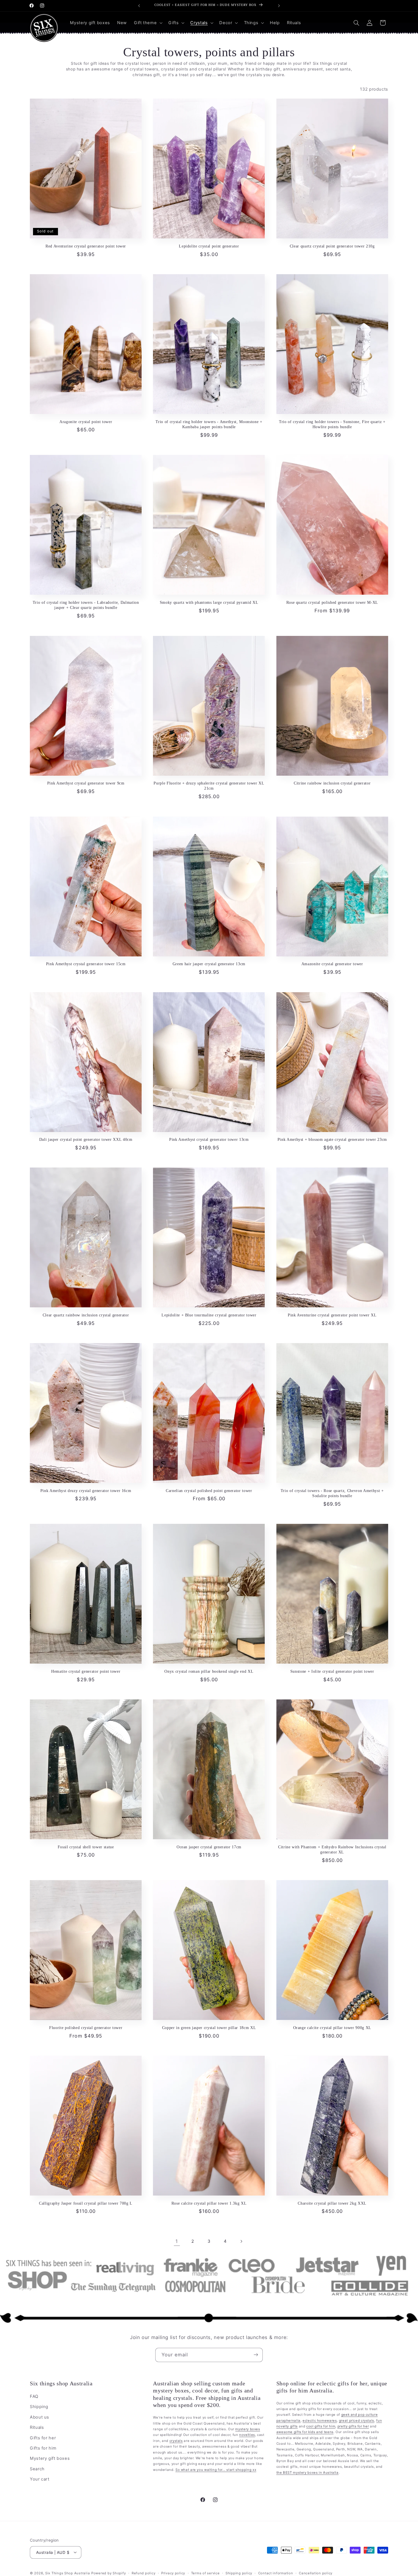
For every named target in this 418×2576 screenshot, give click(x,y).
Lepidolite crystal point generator (209, 246)
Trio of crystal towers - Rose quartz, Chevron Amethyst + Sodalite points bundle (332, 1493)
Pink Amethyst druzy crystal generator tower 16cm (86, 1491)
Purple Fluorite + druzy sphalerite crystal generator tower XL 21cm (209, 786)
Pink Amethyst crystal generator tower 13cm (209, 1139)
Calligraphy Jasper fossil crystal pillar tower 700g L (86, 2203)
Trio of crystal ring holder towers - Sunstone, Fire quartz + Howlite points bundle (332, 424)
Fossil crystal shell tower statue (86, 1847)
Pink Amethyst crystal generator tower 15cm (86, 964)
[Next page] (241, 2241)
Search (37, 2469)
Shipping (39, 2407)
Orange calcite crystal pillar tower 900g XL (332, 2028)
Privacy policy (173, 2573)
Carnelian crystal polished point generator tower (209, 1491)
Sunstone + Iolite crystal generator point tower (332, 1671)
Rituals (37, 2428)
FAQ (34, 2396)
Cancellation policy (316, 2573)
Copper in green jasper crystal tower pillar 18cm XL (209, 2028)
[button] (147, 23)
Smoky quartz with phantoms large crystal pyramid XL (209, 602)
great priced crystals (357, 2421)
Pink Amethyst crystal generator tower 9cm (86, 783)
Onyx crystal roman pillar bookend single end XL (209, 1671)
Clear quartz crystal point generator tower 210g (332, 246)
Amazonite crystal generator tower (332, 964)
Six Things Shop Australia (68, 2573)
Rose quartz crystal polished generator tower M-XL (332, 602)
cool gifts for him (321, 2426)
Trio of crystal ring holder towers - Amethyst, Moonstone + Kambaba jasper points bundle (209, 424)
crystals (176, 2441)
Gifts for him (43, 2448)
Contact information (276, 2573)
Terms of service (205, 2573)
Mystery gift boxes (50, 2459)
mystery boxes (248, 2429)
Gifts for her (43, 2438)
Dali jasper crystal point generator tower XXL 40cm (86, 1139)
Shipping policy (239, 2573)
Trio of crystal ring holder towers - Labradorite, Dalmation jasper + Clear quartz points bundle (86, 605)
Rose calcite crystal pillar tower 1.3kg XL (209, 2203)
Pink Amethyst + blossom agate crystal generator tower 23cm (332, 1139)
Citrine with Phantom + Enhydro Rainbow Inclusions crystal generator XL (332, 1849)
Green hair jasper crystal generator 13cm (209, 964)
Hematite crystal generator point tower (86, 1671)
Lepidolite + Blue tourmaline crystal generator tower (209, 1315)
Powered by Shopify (108, 2573)
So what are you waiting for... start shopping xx (216, 2470)
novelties (247, 2435)
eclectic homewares (320, 2421)
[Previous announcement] (139, 6)
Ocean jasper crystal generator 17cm (209, 1847)
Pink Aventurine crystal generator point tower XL (332, 1315)
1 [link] (177, 2241)
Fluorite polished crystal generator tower (86, 2028)
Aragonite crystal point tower (86, 422)
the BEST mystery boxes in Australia (308, 2473)
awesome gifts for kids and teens (305, 2432)
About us (40, 2417)
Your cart (40, 2479)
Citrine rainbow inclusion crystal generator (332, 783)
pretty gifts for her (353, 2426)
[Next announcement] (279, 6)
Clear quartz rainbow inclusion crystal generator (86, 1315)
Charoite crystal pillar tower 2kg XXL (332, 2203)
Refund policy (144, 2573)
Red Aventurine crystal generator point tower (86, 246)
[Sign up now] (256, 2355)
